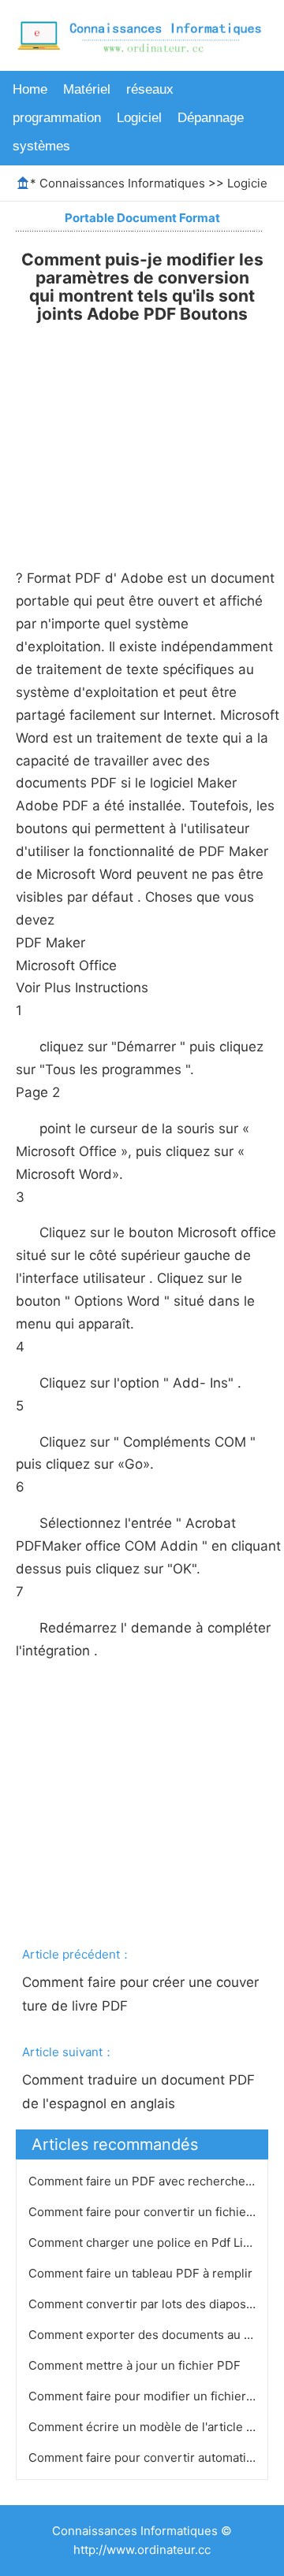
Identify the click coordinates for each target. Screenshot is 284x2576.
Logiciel (139, 118)
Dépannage (211, 118)
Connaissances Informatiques (122, 183)
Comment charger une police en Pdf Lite (143, 2242)
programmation (57, 118)
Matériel (87, 89)
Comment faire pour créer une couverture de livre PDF (140, 1994)
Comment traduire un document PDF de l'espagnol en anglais (140, 2092)
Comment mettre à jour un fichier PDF (136, 2365)
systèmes (41, 146)
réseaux (150, 89)
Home (30, 89)
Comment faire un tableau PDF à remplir (142, 2273)
